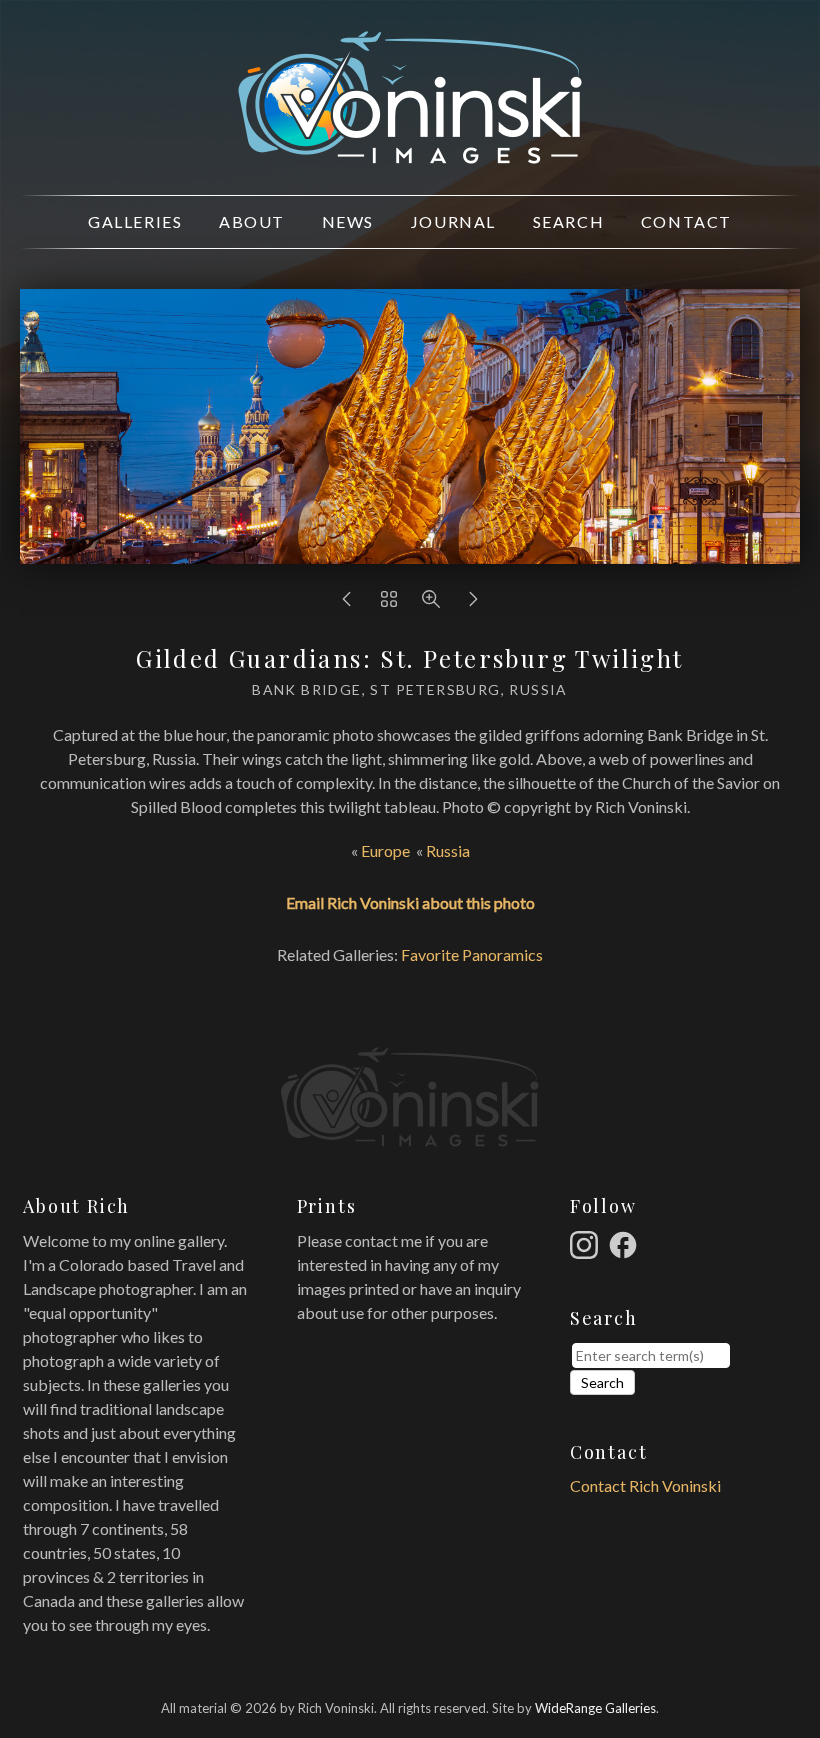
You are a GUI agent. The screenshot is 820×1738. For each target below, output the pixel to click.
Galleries (135, 221)
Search (569, 221)
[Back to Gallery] (389, 603)
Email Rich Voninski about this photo (410, 902)
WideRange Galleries (595, 1708)
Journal (453, 221)
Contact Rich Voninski (645, 1485)
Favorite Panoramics (472, 954)
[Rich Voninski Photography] (410, 152)
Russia (448, 850)
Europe (385, 850)
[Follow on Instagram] (587, 1242)
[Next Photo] (473, 603)
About (252, 221)
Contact (686, 221)
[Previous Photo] (347, 603)
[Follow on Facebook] (626, 1242)
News (348, 221)
